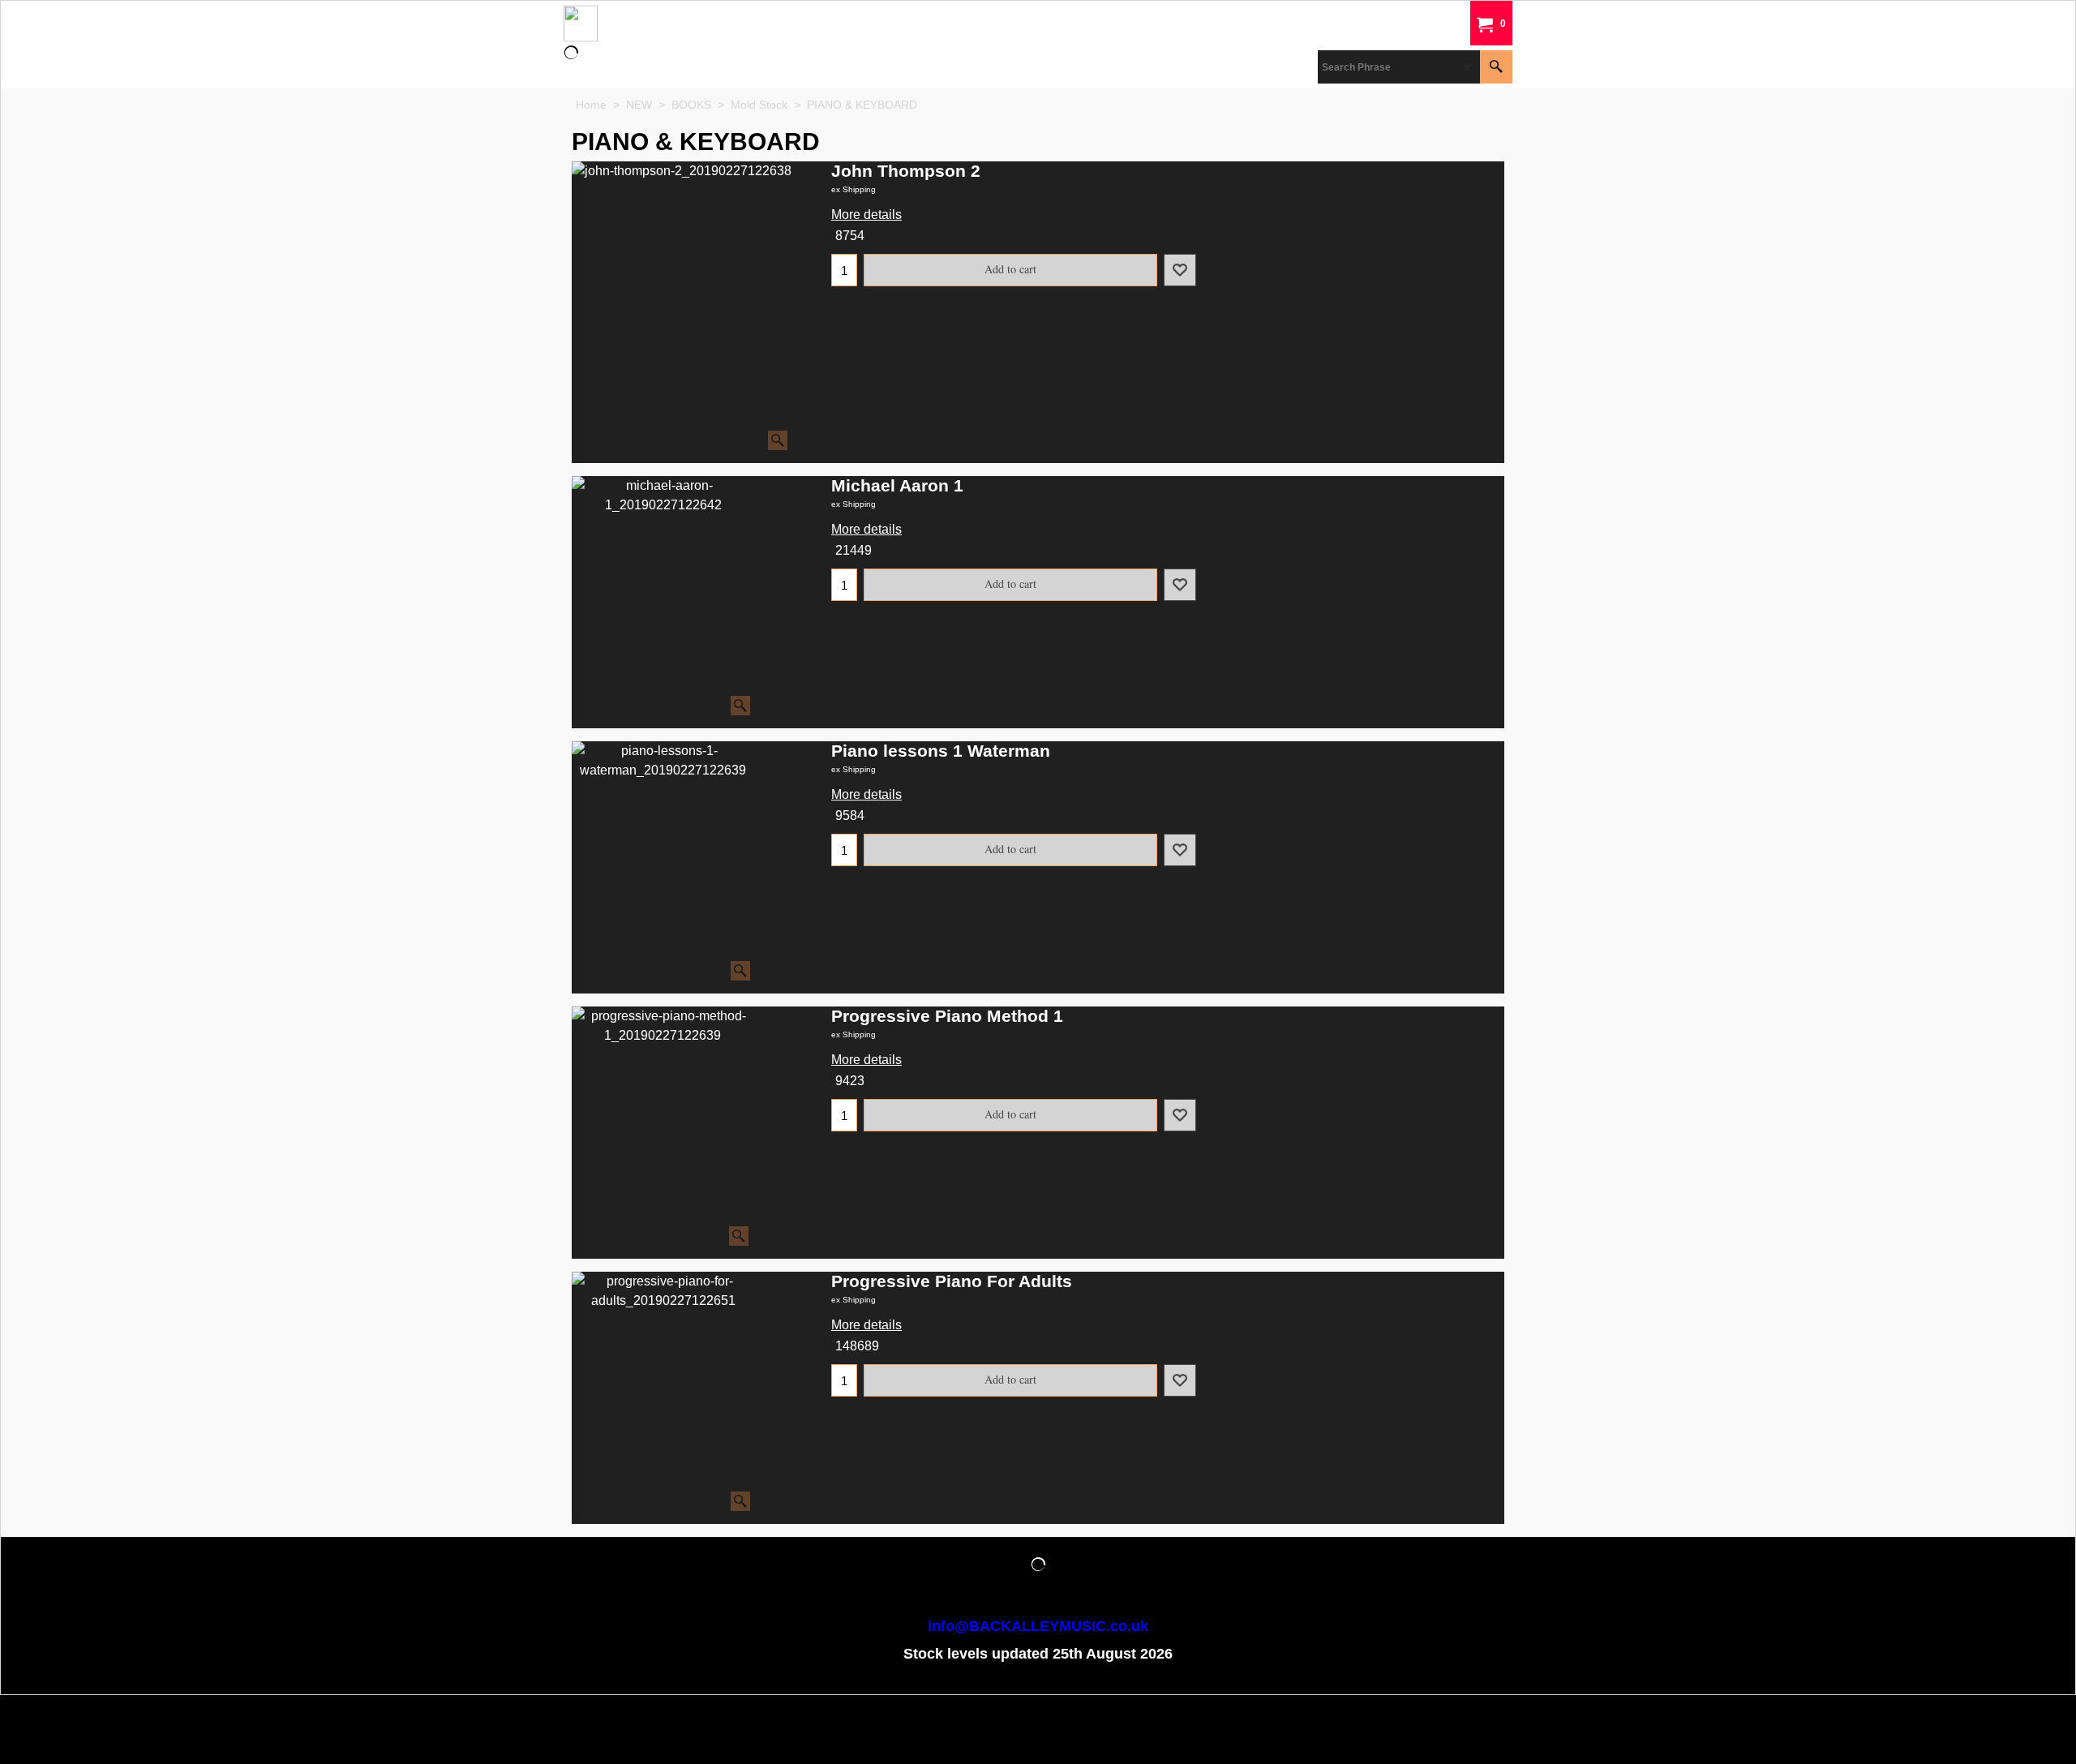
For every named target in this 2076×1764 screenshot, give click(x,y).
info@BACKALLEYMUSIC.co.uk (1038, 1626)
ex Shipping (854, 189)
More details (866, 215)
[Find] (1496, 67)
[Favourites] (1180, 270)
